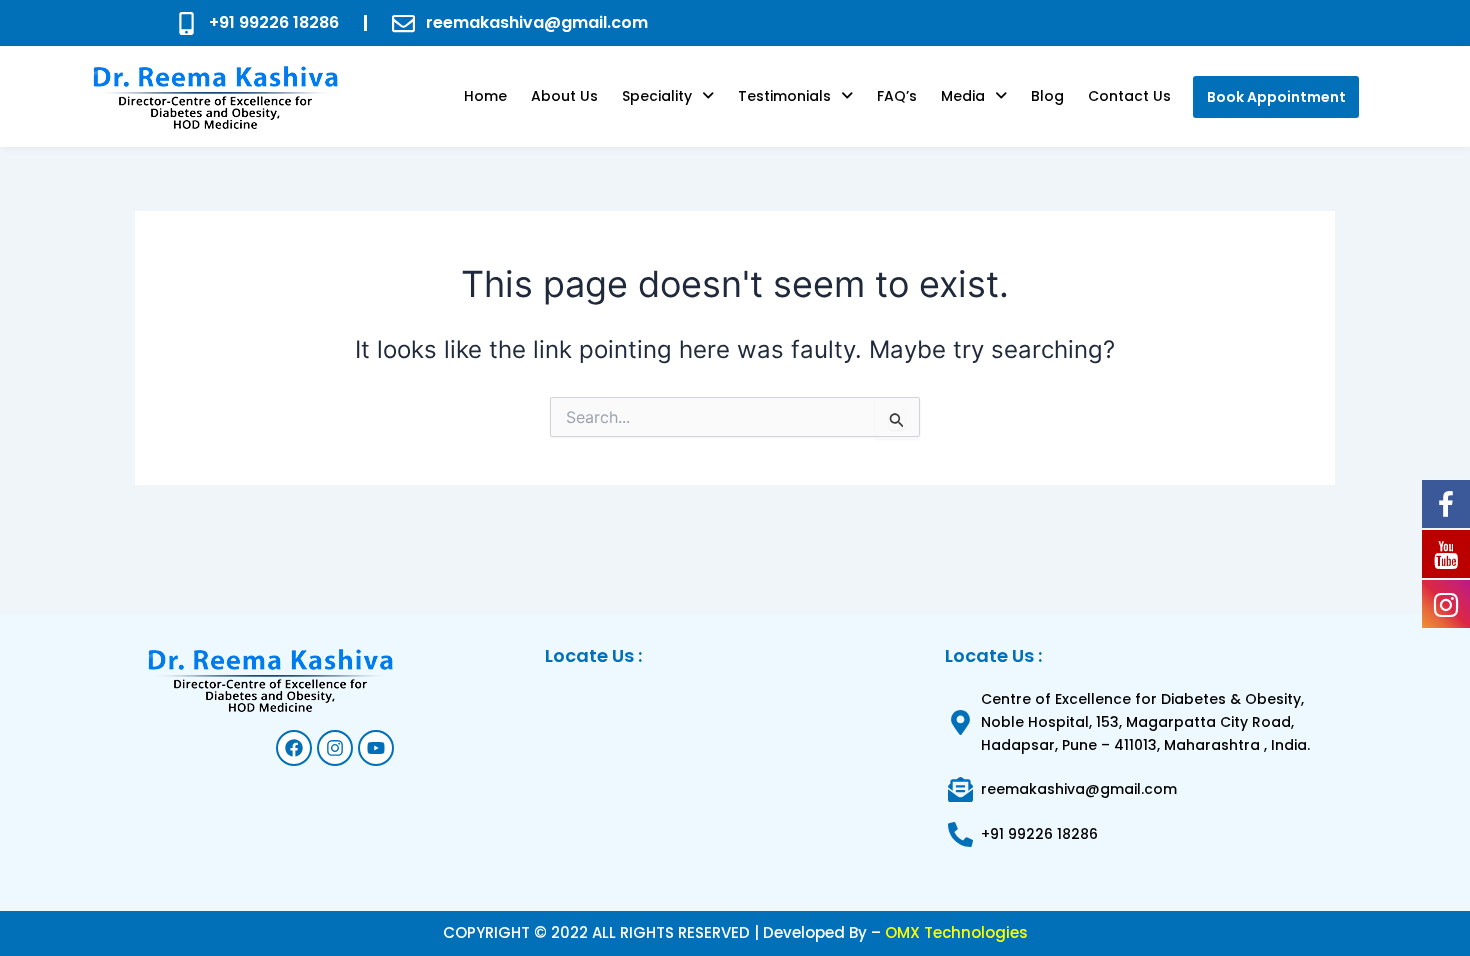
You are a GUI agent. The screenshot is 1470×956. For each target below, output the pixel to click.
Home (485, 96)
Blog (1047, 96)
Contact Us (1129, 96)
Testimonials (784, 96)
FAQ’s (897, 96)
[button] (668, 96)
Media (963, 96)
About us (564, 96)
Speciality (657, 96)
